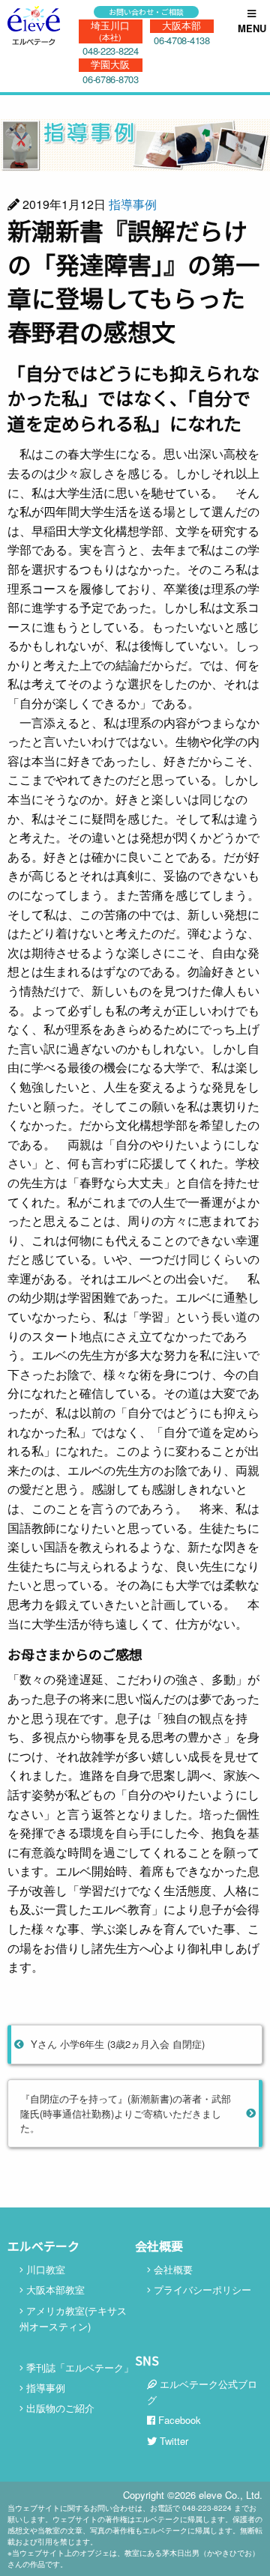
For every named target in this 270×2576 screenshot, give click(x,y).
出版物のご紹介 (59, 2408)
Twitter (172, 2441)
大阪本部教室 (54, 2289)
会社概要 (172, 2269)
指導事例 (133, 204)
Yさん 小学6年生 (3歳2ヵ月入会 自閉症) (118, 2044)
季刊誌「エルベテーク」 (78, 2367)
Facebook (178, 2420)
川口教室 (44, 2269)
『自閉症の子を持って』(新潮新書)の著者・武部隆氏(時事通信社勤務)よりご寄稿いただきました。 (126, 2113)
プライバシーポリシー (201, 2289)
